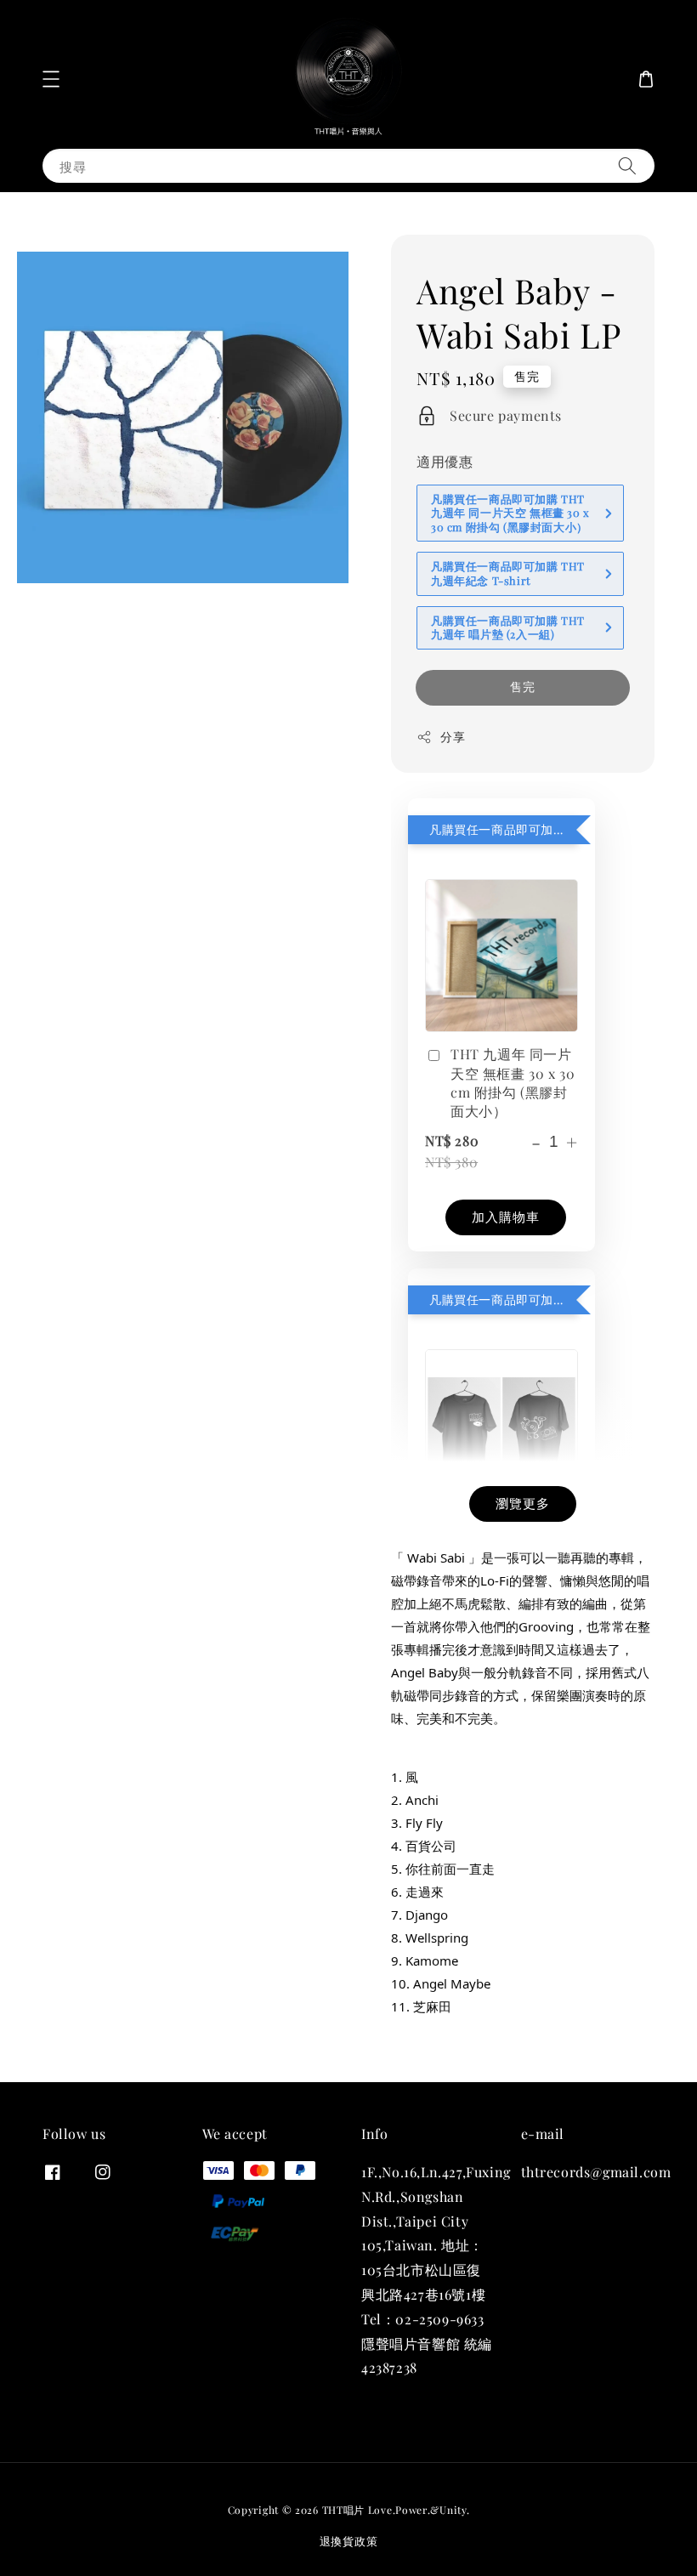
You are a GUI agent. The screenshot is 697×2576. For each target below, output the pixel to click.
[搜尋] (627, 165)
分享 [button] (453, 737)
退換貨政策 (349, 2541)
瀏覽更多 (523, 1503)
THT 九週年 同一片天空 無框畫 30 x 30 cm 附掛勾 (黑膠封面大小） (513, 1082)
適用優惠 (445, 461)
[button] (51, 79)
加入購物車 (506, 1217)
